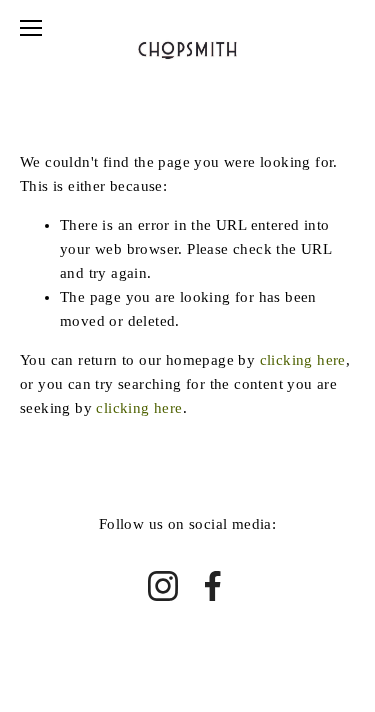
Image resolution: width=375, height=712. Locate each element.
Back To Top (187, 675)
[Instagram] (163, 586)
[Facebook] (213, 586)
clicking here (303, 360)
